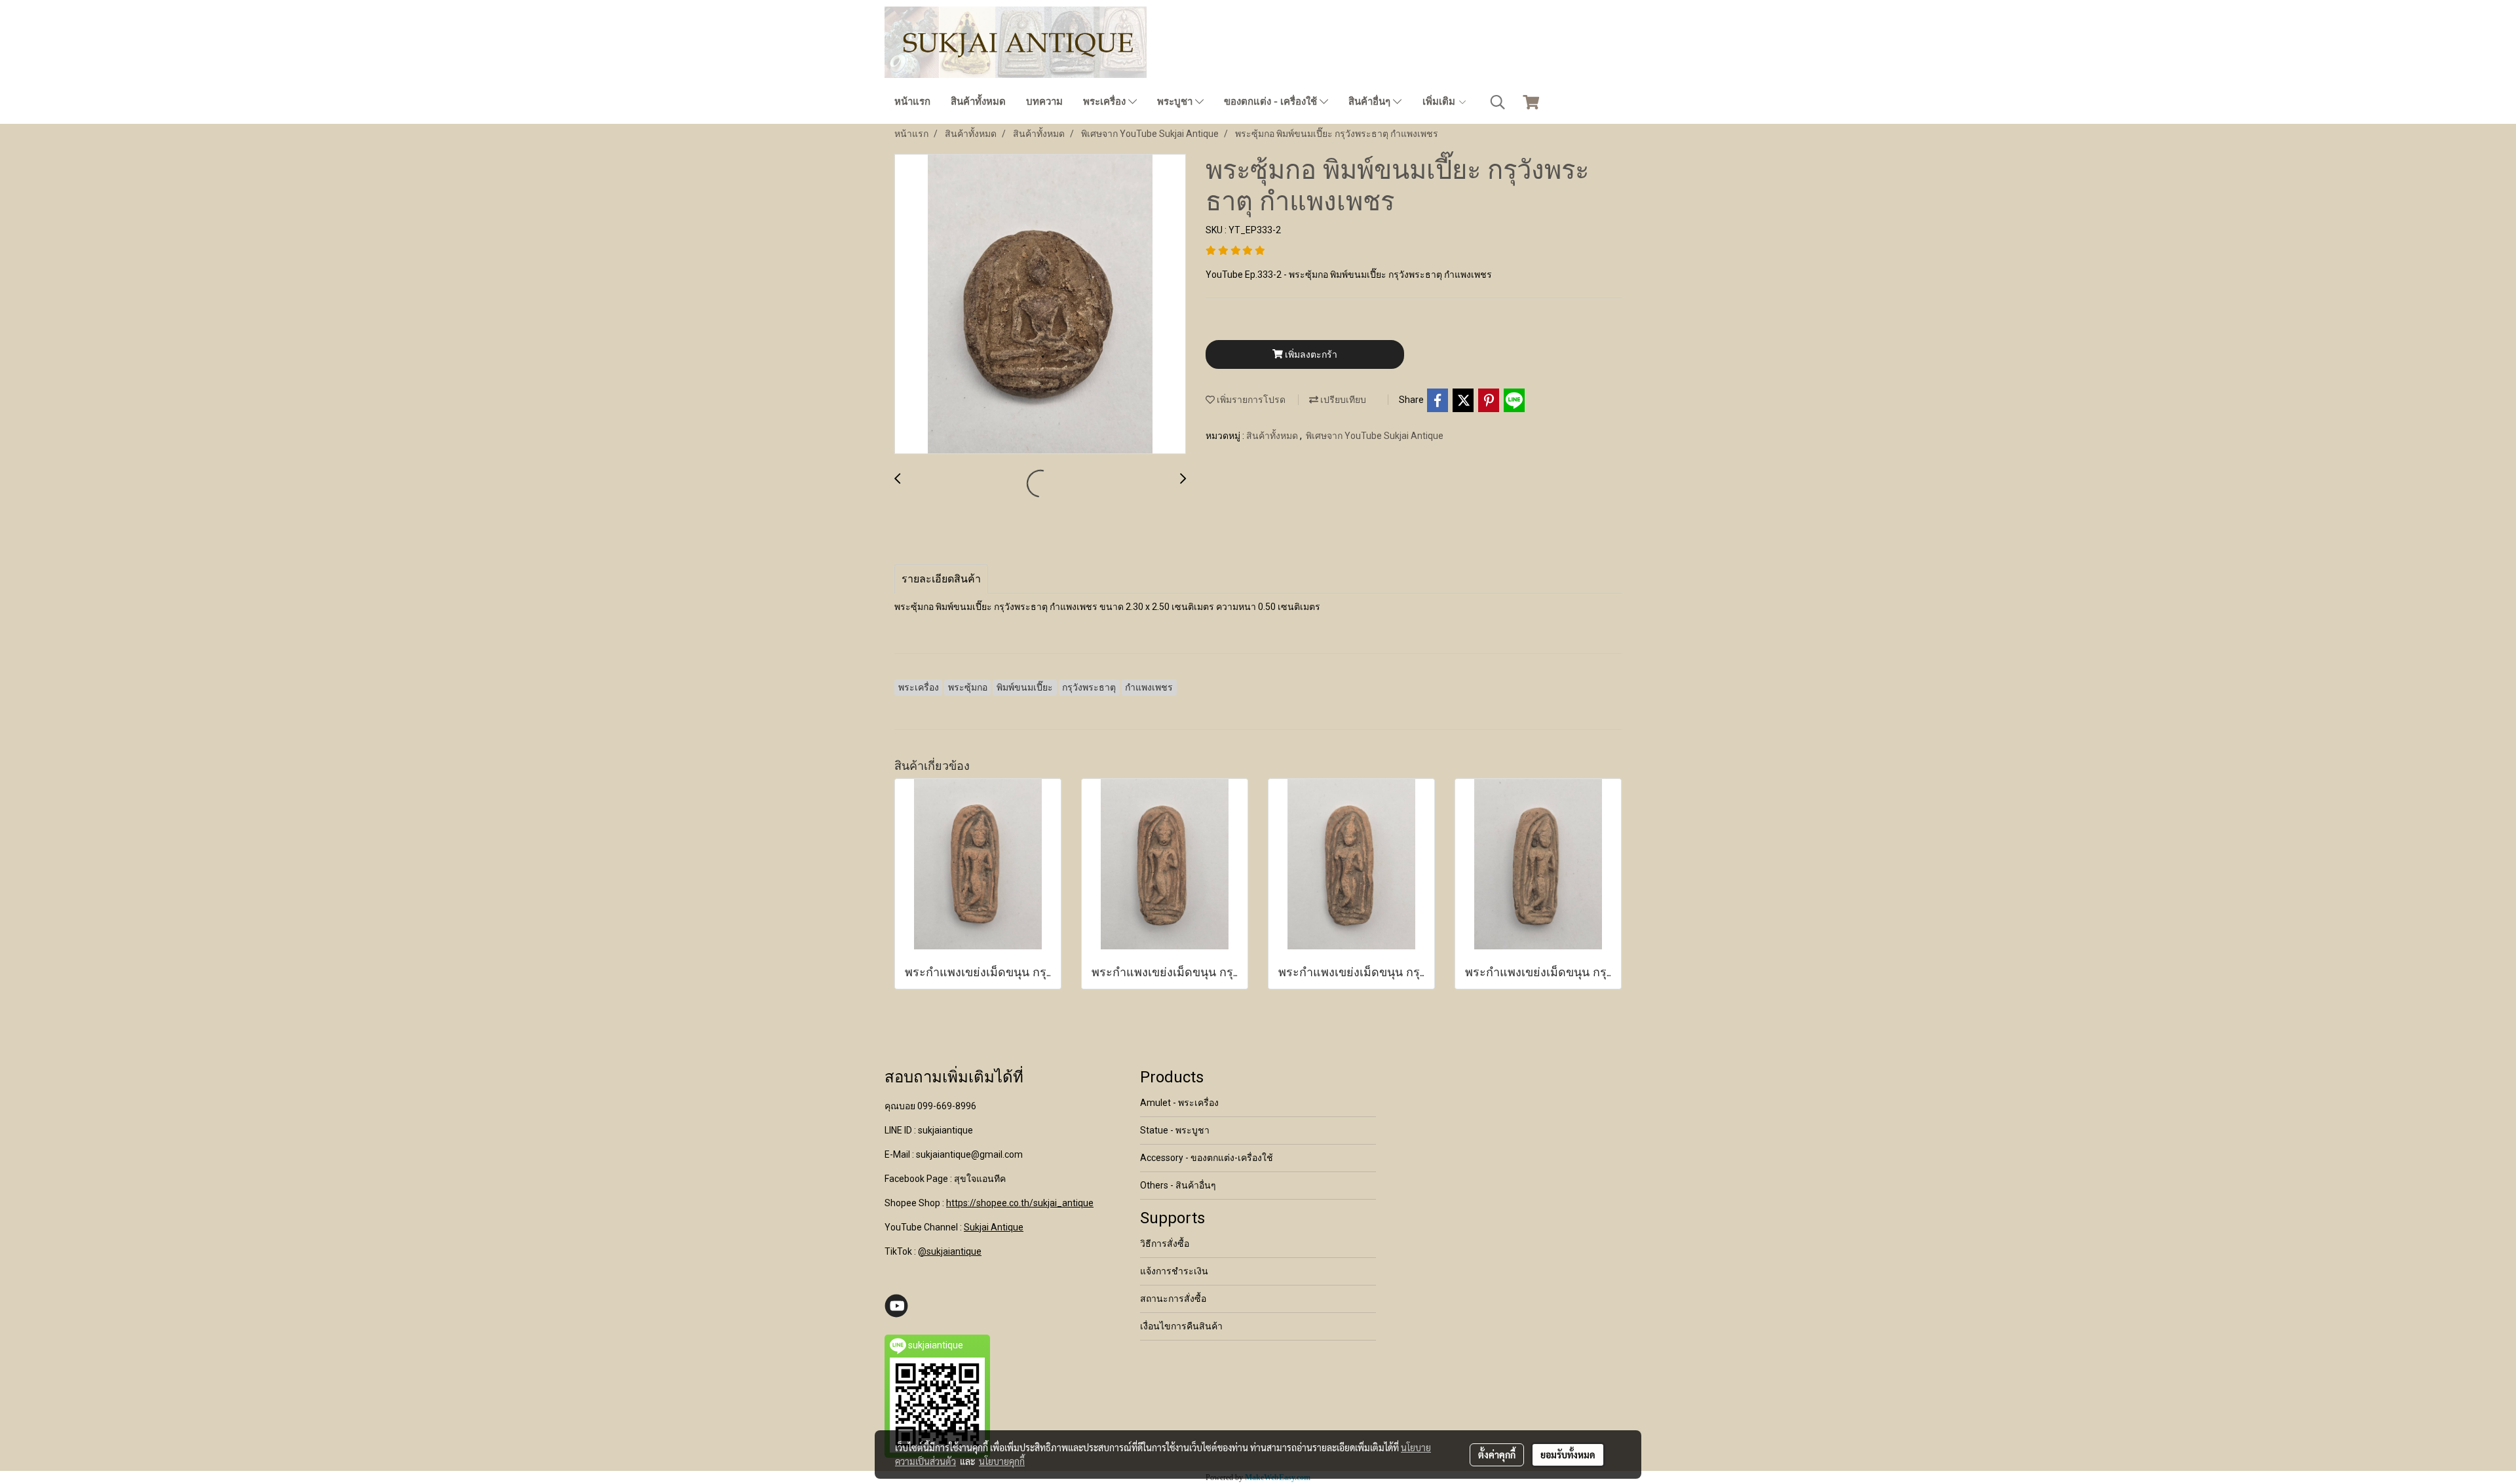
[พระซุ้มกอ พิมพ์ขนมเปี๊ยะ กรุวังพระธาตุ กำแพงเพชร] (1040, 305)
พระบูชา (1176, 102)
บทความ (1044, 102)
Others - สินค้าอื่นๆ (1178, 1185)
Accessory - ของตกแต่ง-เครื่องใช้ (1207, 1158)
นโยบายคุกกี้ (1002, 1461)
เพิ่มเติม (1440, 102)
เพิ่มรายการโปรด (1250, 400)
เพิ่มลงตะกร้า (1310, 354)
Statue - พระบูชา (1175, 1130)
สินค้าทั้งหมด (978, 102)
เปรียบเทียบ (1342, 400)
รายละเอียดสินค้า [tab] (941, 579)
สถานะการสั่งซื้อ (1173, 1299)
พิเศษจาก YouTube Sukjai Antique (1375, 436)
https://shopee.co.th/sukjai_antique (1020, 1203)
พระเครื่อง (1106, 102)
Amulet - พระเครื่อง (1179, 1103)
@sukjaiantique (950, 1251)
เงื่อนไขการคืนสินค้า (1181, 1326)
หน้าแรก (912, 102)
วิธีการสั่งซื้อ (1165, 1244)
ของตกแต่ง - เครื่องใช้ (1272, 102)
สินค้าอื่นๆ (1371, 102)
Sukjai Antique (994, 1227)
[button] (1498, 102)
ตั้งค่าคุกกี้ (1497, 1455)
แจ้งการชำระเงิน (1174, 1271)
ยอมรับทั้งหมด (1568, 1455)
